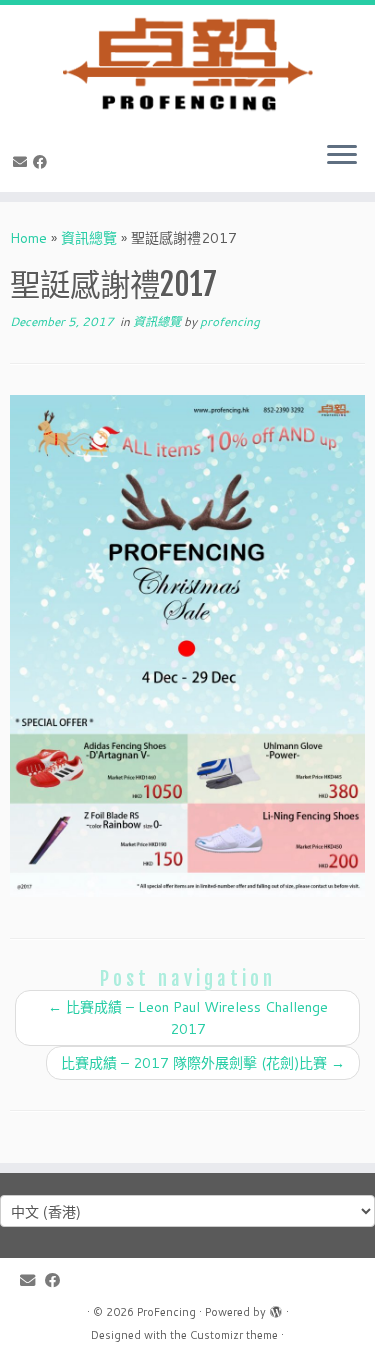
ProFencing (166, 1312)
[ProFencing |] (187, 65)
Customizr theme (234, 1335)
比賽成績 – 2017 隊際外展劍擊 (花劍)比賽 (203, 1063)
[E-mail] (23, 162)
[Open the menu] (342, 156)
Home (28, 238)
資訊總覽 (89, 238)
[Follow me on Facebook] (43, 162)
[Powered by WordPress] (276, 1308)
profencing (230, 321)
